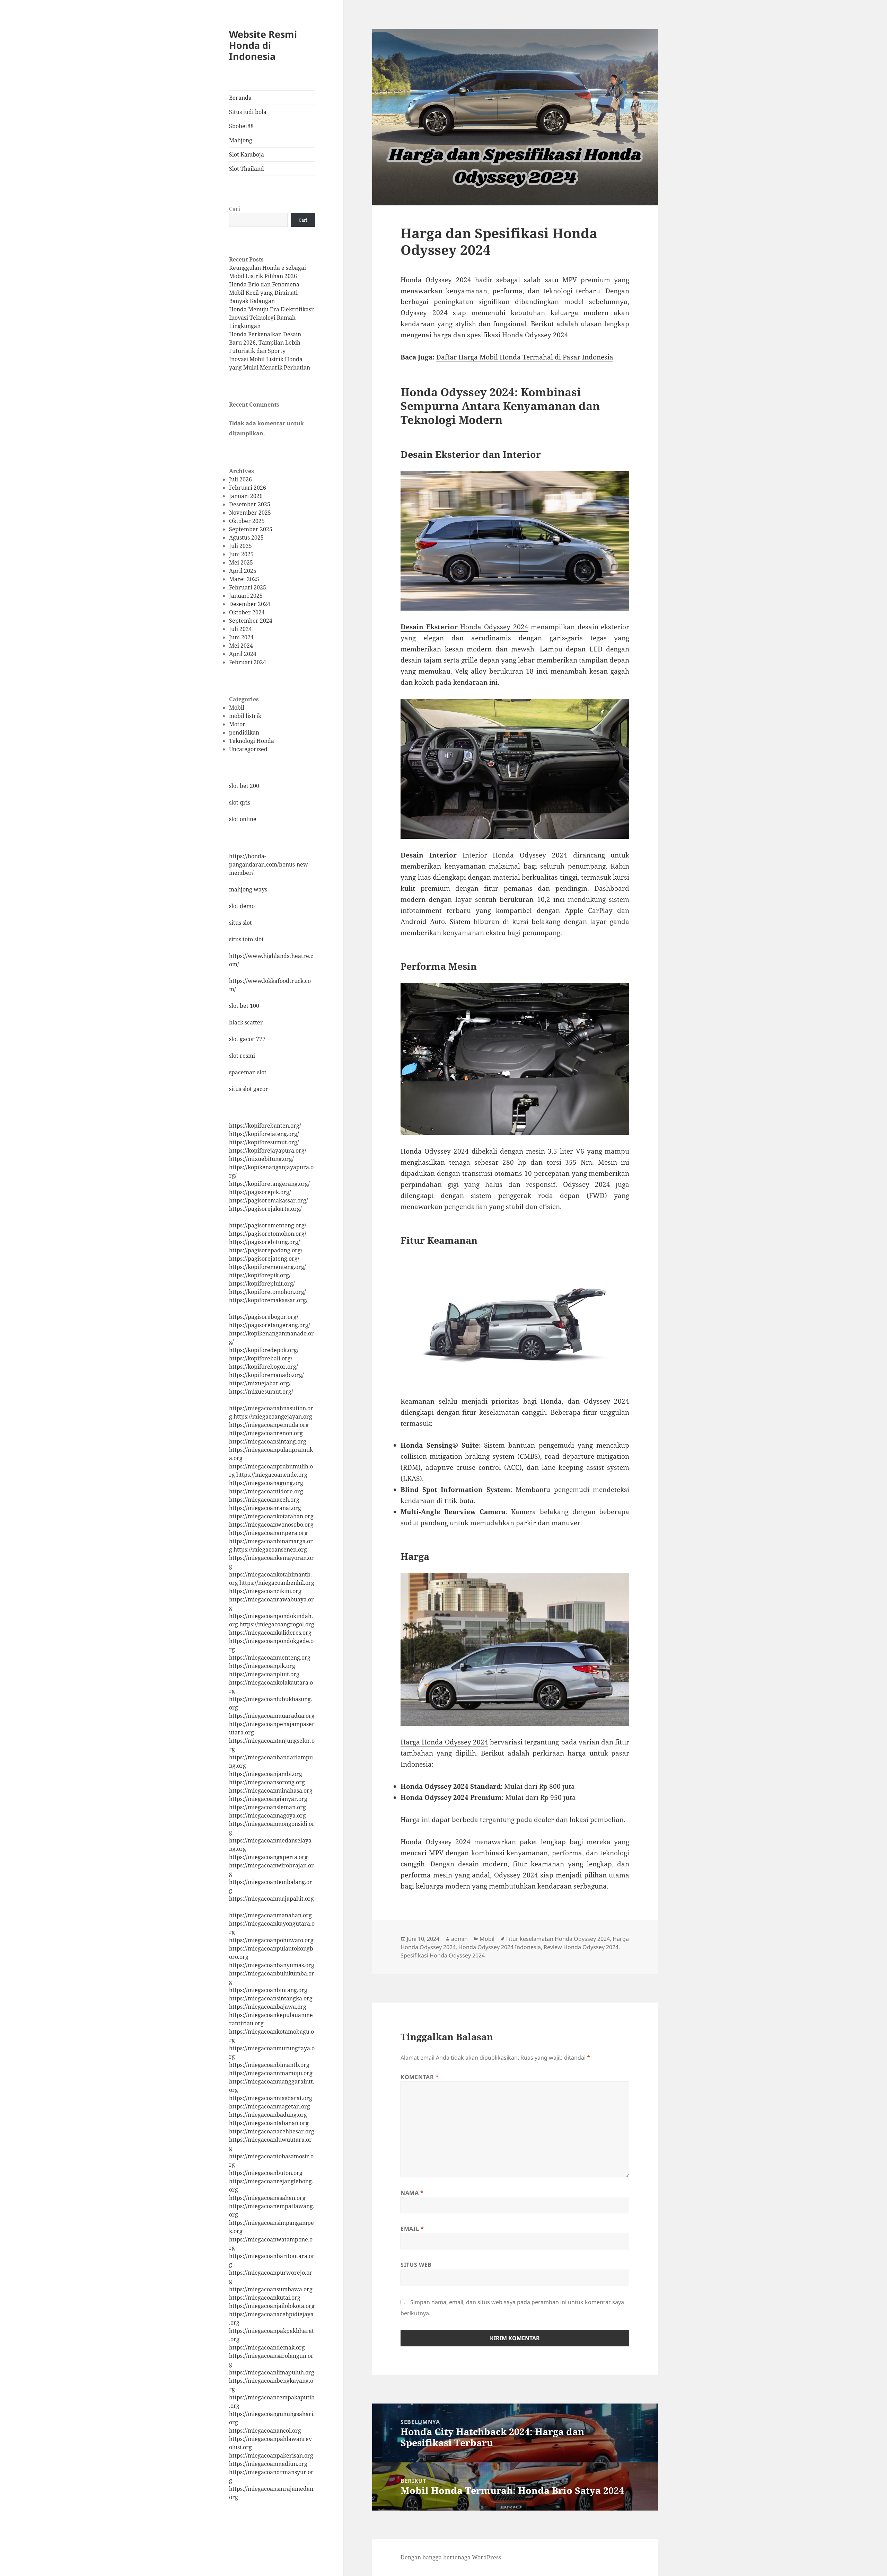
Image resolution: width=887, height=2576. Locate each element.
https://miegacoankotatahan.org (271, 1516)
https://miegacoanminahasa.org (271, 1791)
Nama (412, 2193)
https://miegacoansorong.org (267, 1782)
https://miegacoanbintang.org (268, 1990)
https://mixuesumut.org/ (261, 1392)
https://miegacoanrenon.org (266, 1433)
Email (412, 2229)
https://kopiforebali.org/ (261, 1358)
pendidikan (244, 732)
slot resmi (242, 1056)
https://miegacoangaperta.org (268, 1857)
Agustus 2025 (246, 538)
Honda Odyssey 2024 (464, 627)
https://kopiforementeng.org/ (267, 1267)
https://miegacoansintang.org (268, 1441)
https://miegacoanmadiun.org (268, 2464)
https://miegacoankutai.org (265, 2298)
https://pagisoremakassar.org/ (269, 1200)
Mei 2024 (241, 646)
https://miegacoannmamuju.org (271, 2073)
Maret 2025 (244, 579)
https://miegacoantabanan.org (269, 2123)
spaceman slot (248, 1072)
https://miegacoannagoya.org (267, 1815)
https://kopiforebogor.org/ (264, 1367)
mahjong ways (248, 889)
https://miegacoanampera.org (268, 1533)
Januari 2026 (246, 496)
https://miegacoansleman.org (267, 1807)
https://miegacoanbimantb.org (269, 2065)
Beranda (240, 98)
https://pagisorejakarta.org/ (265, 1209)
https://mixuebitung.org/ (261, 1159)
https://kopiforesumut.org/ (264, 1142)
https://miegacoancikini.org (265, 1591)
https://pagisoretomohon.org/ (268, 1234)
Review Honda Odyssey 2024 (581, 1947)
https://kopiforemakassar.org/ (268, 1300)
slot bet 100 (244, 1006)
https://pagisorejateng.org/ (264, 1259)
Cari (235, 209)
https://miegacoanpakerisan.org (271, 2455)
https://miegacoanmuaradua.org (272, 1716)
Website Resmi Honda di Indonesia (263, 45)
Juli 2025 (240, 546)
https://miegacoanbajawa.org (268, 2007)
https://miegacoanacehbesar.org (272, 2131)
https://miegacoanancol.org (265, 2431)
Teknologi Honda (252, 741)
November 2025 (250, 513)
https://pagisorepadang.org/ (266, 1250)
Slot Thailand (247, 169)
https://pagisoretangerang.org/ (270, 1325)
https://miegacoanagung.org (266, 1483)
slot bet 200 (244, 786)
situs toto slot (246, 939)
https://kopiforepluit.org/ (262, 1283)
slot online (243, 819)
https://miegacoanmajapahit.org (271, 1899)
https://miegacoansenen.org (270, 1549)
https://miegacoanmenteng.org (270, 1658)
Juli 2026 (240, 479)
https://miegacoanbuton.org (266, 2173)
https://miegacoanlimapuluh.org (272, 2372)
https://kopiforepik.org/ (260, 1275)
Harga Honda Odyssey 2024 (444, 1742)
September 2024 (251, 621)
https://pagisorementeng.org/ (268, 1225)
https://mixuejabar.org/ (260, 1383)
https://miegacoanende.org (272, 1475)
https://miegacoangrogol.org (277, 1624)
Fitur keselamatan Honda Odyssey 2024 (558, 1939)
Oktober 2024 (247, 612)
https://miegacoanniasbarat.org (271, 2098)
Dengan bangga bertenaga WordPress (451, 2557)
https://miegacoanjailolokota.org (272, 2306)
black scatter (246, 1022)
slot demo (242, 906)
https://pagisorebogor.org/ (264, 1317)
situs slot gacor (249, 1089)
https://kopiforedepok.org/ (264, 1350)
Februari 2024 (248, 662)
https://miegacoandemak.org (267, 2347)
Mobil (237, 708)
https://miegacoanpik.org (262, 1666)
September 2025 (251, 529)
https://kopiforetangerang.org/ (269, 1184)
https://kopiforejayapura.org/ (268, 1151)
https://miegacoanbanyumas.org (272, 1965)
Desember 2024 (250, 604)
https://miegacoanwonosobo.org (271, 1525)
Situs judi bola (248, 112)
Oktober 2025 (247, 521)
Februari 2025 (248, 587)
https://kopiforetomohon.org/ (267, 1292)
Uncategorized (248, 749)
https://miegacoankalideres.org (270, 1633)
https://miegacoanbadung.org (268, 2115)
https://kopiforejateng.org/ (264, 1134)
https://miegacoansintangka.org (271, 1998)
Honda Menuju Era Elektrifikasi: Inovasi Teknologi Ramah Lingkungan (272, 318)
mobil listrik (245, 716)
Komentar (420, 2077)
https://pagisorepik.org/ (260, 1192)
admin (459, 1939)
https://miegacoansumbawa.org (271, 2289)
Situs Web (416, 2265)
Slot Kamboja (247, 154)
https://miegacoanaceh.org (264, 1500)
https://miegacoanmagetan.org (270, 2106)
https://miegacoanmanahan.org (270, 1915)
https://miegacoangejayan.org (273, 1416)
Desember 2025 (250, 504)
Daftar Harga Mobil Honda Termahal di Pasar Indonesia (525, 357)
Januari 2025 (246, 596)
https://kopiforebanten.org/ (265, 1126)
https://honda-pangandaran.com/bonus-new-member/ (269, 864)
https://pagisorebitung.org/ (265, 1242)
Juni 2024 (241, 637)
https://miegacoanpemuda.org (269, 1425)
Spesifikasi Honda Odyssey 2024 (443, 1955)
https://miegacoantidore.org (266, 1491)
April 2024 (243, 654)
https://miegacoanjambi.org (266, 1774)
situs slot (240, 923)
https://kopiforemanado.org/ (266, 1375)
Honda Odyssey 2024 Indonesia (500, 1947)
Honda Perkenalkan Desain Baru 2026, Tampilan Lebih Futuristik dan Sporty (265, 343)
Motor (237, 724)
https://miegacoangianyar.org (268, 1799)
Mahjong (241, 140)
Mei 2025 (241, 562)
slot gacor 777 (247, 1039)
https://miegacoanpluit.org (264, 1674)
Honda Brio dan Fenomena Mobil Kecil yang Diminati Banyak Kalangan (264, 293)
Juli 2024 (240, 629)
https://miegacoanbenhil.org (277, 1583)
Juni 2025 (241, 554)
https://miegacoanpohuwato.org (271, 1940)
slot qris (240, 802)
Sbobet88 (241, 126)
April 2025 (243, 571)
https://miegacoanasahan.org (267, 2198)
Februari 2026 (248, 488)
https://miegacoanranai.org (265, 1508)
